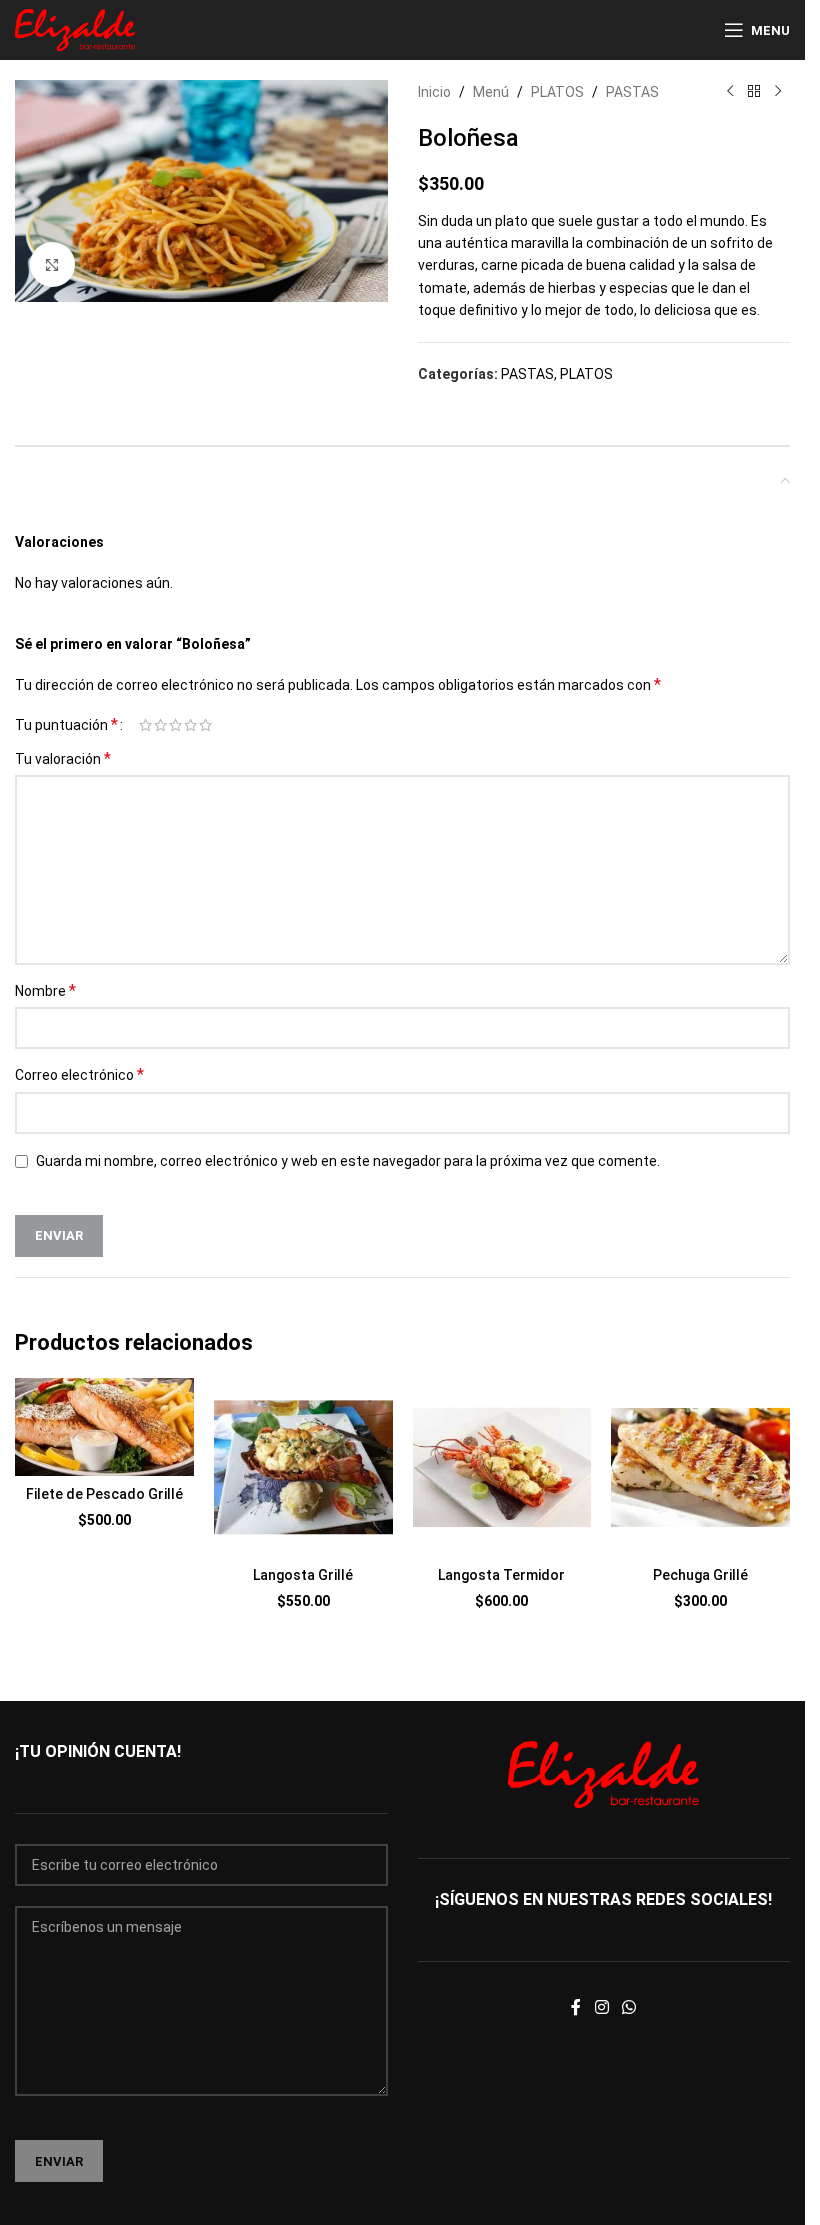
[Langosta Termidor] (502, 1467)
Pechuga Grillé (700, 1575)
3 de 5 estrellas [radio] (175, 725)
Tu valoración (63, 758)
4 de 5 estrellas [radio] (190, 725)
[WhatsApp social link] (629, 2007)
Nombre (45, 990)
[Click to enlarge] (52, 264)
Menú (491, 92)
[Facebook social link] (576, 2007)
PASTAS (632, 92)
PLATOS (557, 92)
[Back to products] (754, 92)
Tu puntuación (66, 725)
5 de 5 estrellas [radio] (205, 725)
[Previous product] (730, 92)
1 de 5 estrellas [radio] (145, 725)
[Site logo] (75, 29)
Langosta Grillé (303, 1575)
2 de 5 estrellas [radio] (160, 725)
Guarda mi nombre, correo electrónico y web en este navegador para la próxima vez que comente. (348, 1161)
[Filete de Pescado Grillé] (104, 1426)
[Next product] (778, 92)
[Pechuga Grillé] (700, 1467)
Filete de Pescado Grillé (104, 1494)
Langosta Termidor (501, 1575)
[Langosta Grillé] (303, 1467)
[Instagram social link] (601, 2007)
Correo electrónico (79, 1074)
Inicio (434, 92)
